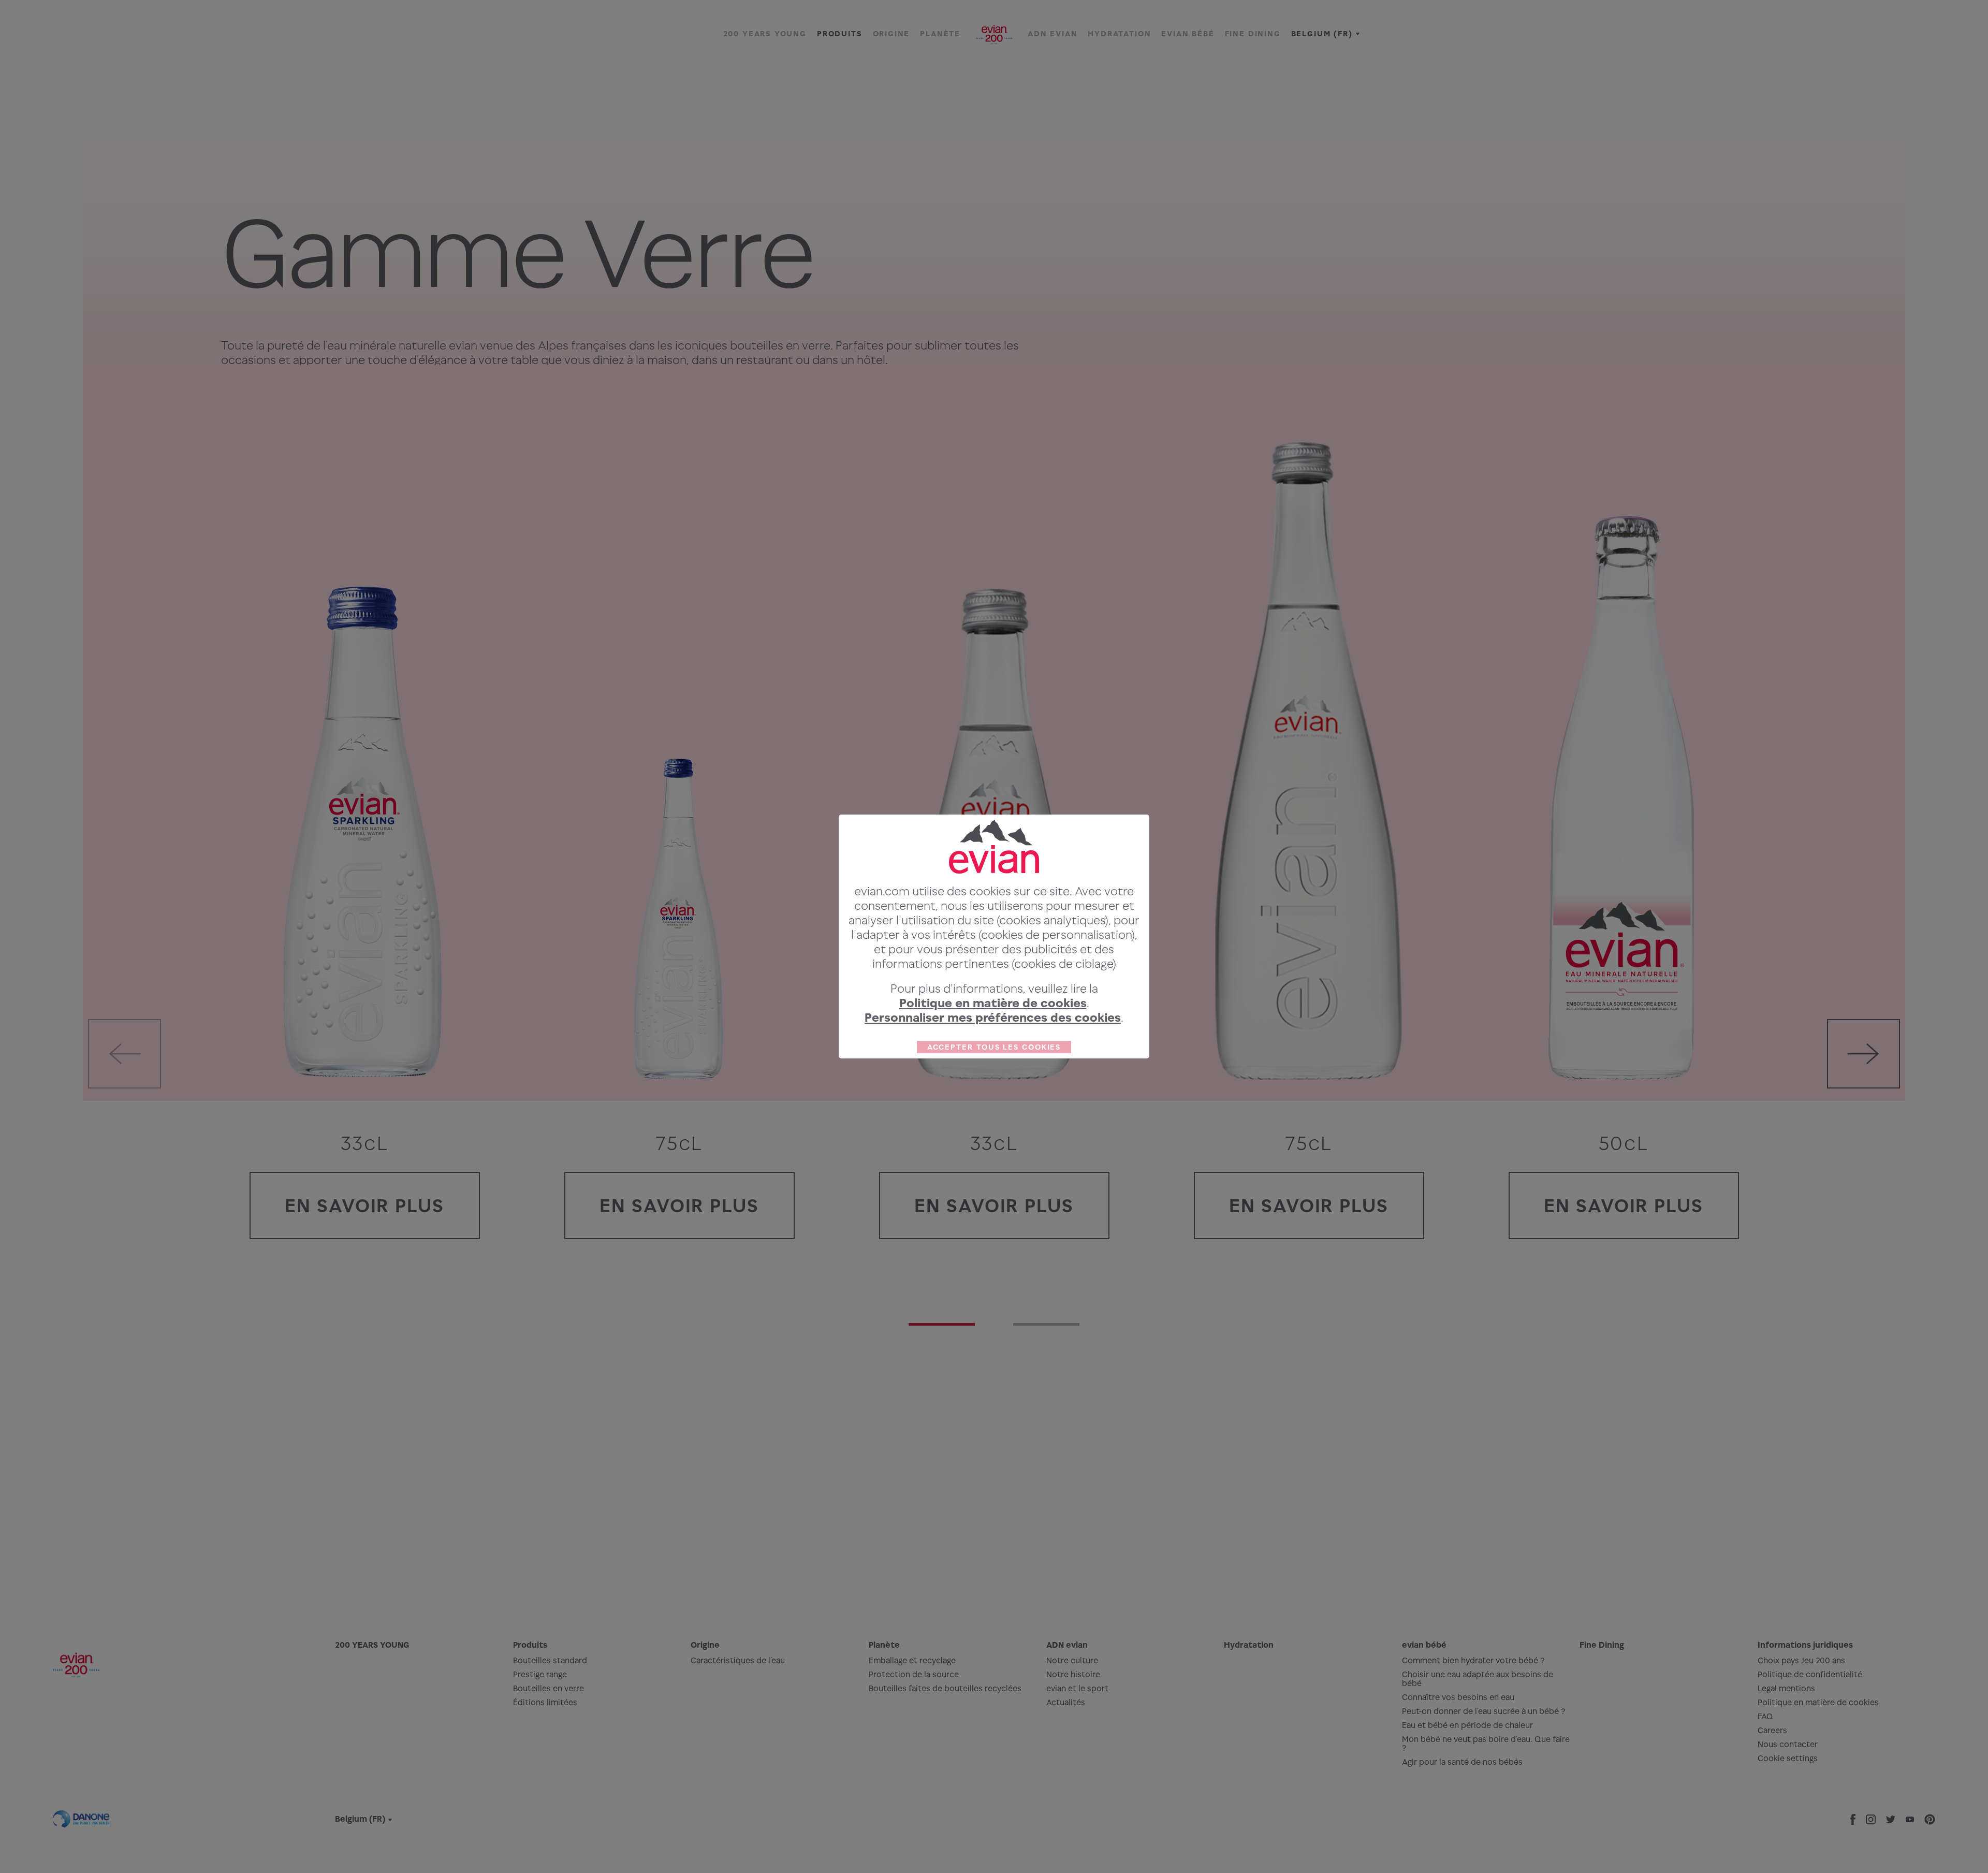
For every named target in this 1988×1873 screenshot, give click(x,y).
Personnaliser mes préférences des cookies (993, 1017)
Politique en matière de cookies (993, 1003)
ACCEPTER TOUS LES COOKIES (994, 1047)
